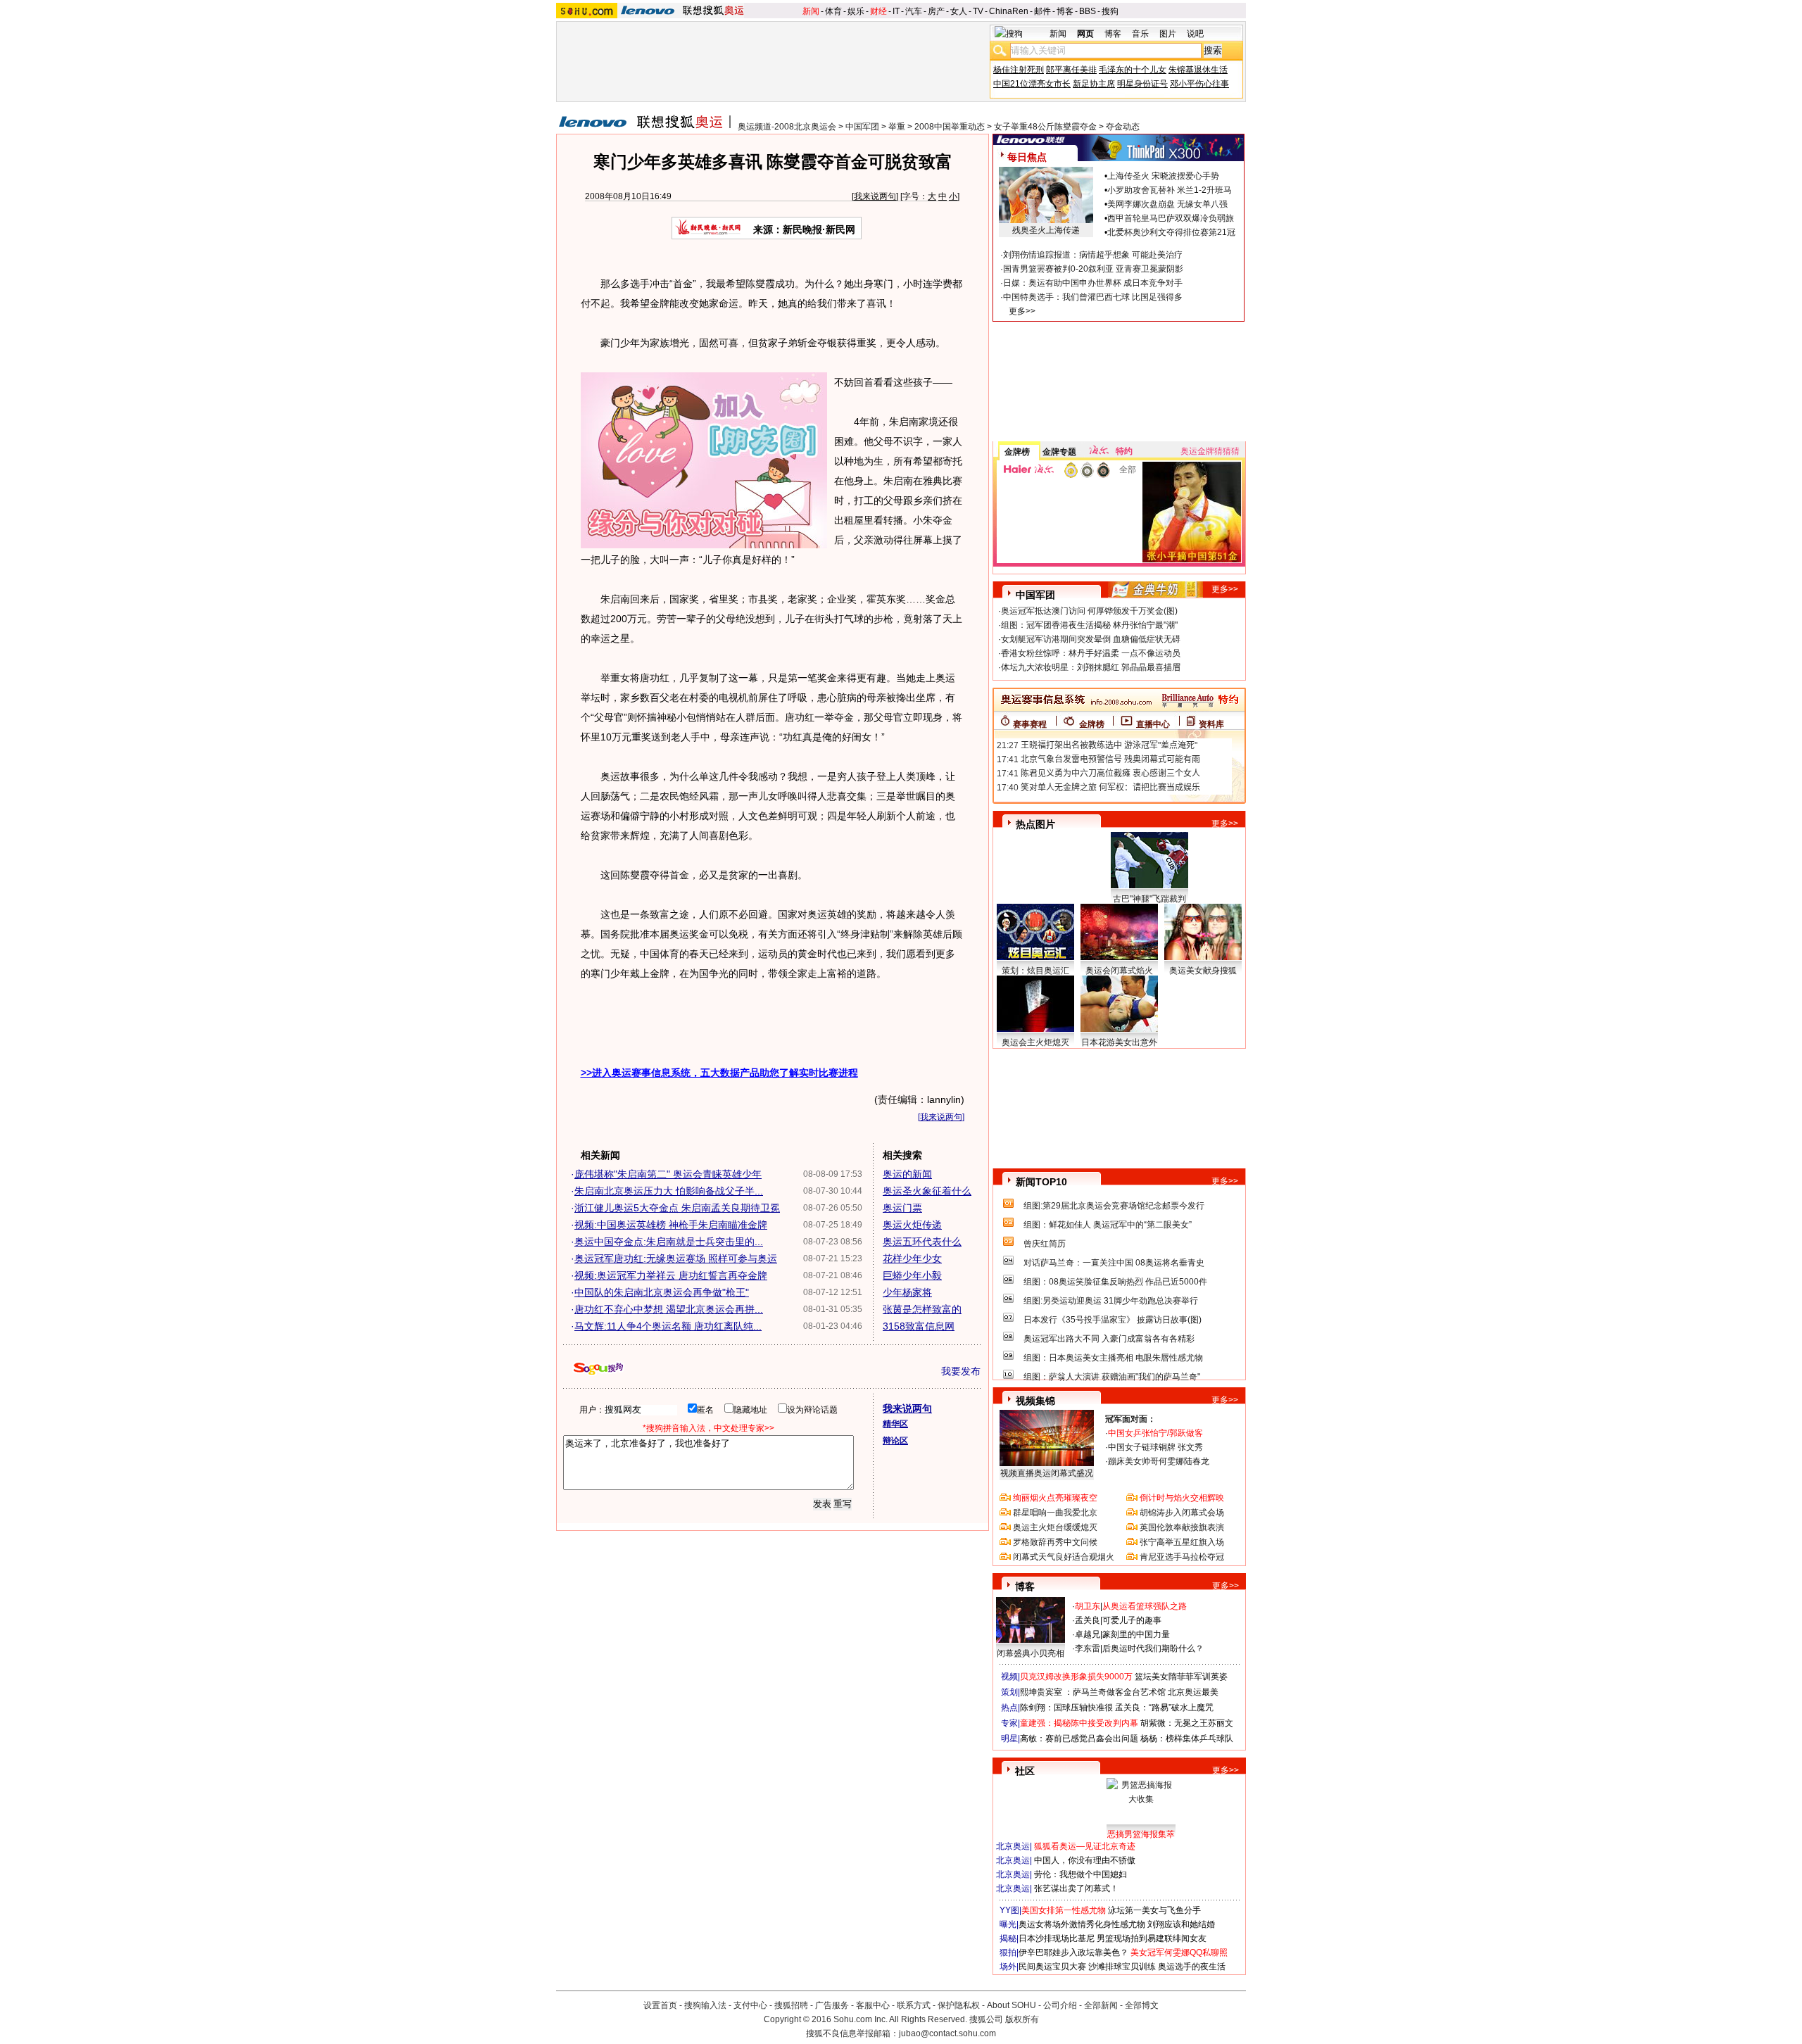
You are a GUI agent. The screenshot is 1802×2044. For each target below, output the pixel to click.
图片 (1168, 34)
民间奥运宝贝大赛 (1052, 1967)
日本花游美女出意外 (1119, 1042)
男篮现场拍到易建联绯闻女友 (1152, 1938)
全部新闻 (1101, 2005)
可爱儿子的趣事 (1132, 1620)
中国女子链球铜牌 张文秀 (1155, 1447)
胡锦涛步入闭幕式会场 (1182, 1513)
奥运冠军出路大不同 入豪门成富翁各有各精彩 (1109, 1339)
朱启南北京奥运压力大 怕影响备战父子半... (669, 1191)
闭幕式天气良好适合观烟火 (1064, 1557)
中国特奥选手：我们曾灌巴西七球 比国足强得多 (1093, 297)
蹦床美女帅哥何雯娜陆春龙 (1159, 1461)
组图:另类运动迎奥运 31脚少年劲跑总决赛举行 (1111, 1301)
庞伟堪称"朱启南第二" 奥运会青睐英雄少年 (668, 1174)
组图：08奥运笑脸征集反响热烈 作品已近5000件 (1115, 1282)
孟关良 (1088, 1620)
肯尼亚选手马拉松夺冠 (1182, 1557)
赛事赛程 (1030, 724)
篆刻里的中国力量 (1136, 1634)
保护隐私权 (959, 2005)
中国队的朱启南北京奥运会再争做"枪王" (662, 1292)
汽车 (914, 11)
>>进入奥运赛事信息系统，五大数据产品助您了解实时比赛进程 (719, 1073)
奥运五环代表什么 (922, 1242)
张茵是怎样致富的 (922, 1309)
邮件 (1042, 11)
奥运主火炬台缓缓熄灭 (1055, 1527)
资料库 (1211, 724)
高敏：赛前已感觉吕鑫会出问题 (1079, 1739)
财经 (878, 11)
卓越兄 (1088, 1634)
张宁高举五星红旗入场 (1182, 1542)
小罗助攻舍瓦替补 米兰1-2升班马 (1170, 190)
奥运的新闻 (907, 1174)
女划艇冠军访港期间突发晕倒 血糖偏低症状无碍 (1091, 639)
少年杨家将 (907, 1292)
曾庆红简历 (1045, 1244)
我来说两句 (875, 196)
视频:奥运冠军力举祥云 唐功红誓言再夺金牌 (671, 1275)
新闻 (811, 11)
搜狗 (1110, 11)
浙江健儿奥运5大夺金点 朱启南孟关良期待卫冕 (677, 1208)
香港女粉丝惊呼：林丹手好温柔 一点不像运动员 (1091, 653)
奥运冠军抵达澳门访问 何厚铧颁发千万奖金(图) (1089, 611)
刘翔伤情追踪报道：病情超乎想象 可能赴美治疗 (1093, 255)
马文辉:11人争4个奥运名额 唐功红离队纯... (668, 1326)
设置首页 (660, 2005)
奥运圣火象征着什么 (927, 1191)
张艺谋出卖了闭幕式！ (1076, 1888)
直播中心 (1153, 724)
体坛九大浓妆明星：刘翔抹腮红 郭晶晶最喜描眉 (1091, 667)
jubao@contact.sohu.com (947, 2033)
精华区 (895, 1424)
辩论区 (895, 1441)
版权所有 (1022, 2019)
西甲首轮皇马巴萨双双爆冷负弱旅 (1171, 218)
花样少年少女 (912, 1258)
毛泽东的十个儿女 (1133, 70)
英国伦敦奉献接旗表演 (1182, 1527)
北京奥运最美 (1193, 1692)
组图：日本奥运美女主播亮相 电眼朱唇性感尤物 (1113, 1358)
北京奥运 (1013, 1846)
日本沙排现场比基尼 (1057, 1938)
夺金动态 (1123, 127)
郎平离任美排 (1071, 70)
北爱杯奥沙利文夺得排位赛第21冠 (1171, 232)
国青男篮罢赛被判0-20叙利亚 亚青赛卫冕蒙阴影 (1093, 269)
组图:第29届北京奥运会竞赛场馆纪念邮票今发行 (1114, 1206)
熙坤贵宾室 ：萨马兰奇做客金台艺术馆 (1093, 1692)
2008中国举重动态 (950, 127)
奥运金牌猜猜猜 (1210, 451)
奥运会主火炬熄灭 (1035, 1042)
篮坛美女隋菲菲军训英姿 (1181, 1677)
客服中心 (873, 2005)
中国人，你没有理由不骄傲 (1085, 1860)
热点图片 (1035, 824)
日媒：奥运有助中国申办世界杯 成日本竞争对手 (1093, 283)
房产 (936, 11)
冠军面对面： (1130, 1419)
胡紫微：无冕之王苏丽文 (1187, 1723)
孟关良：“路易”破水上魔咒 (1164, 1708)
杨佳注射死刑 (1019, 70)
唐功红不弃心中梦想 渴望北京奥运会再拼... (669, 1309)
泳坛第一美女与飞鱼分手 (1154, 1910)
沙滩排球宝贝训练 (1122, 1967)
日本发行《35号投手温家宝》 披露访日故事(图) (1113, 1320)
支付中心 (750, 2005)
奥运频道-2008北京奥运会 (787, 127)
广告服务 (832, 2005)
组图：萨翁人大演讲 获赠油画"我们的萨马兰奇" (1112, 1377)
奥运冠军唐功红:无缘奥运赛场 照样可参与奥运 (676, 1258)
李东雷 (1088, 1648)
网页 (1085, 34)
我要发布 (961, 1371)
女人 (959, 11)
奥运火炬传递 (912, 1225)
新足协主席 (1094, 84)
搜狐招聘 (791, 2005)
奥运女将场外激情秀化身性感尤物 (1082, 1924)
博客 (1065, 11)
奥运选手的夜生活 (1192, 1967)
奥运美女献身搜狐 (1203, 971)
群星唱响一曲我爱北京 (1055, 1513)
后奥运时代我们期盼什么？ (1153, 1648)
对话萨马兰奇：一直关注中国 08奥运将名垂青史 (1114, 1263)
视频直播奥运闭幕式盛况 (1047, 1473)
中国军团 (862, 127)
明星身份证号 (1142, 84)
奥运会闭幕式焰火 (1119, 971)
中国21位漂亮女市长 (1032, 84)
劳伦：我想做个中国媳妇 (1080, 1874)
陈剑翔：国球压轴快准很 (1066, 1708)
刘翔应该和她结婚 (1181, 1924)
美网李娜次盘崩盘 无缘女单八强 (1167, 204)
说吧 (1195, 34)
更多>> (1022, 311)
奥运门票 (902, 1208)
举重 (897, 127)
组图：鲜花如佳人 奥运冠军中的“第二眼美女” (1108, 1225)
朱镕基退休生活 (1198, 70)
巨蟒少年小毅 (912, 1275)
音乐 (1140, 34)
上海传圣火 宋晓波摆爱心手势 (1163, 176)
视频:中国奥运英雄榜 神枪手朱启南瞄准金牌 (671, 1225)
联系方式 (914, 2005)
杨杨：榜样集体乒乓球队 (1187, 1739)
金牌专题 (1059, 452)
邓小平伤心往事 (1199, 84)
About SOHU (1012, 2005)
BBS (1088, 11)
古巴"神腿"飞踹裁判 (1149, 899)
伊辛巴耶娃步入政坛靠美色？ (1073, 1952)
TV (978, 11)
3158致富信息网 (919, 1326)
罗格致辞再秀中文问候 (1055, 1542)
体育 (833, 11)
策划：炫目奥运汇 (1035, 971)
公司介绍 (1060, 2005)
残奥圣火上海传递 (1046, 230)
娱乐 (856, 11)
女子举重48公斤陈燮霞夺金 (1045, 127)
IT (896, 11)
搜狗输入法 (705, 2005)
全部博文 (1142, 2005)
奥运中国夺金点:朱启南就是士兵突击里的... (669, 1242)
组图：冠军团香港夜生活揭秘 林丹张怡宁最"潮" (1089, 625)
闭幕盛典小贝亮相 (1031, 1653)
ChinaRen (1009, 11)
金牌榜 (1017, 452)
